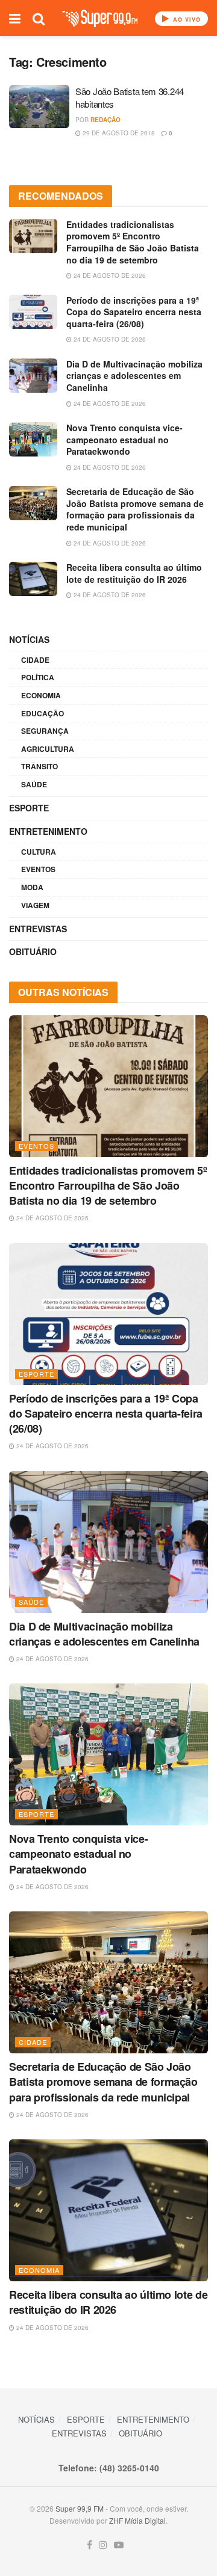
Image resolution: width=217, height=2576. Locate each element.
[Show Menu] (15, 18)
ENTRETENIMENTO (48, 831)
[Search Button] (39, 18)
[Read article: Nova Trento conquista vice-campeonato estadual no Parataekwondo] (33, 439)
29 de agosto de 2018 (118, 133)
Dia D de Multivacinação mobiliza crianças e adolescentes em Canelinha (134, 376)
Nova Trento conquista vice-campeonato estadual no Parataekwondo (124, 439)
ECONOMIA (41, 695)
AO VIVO (186, 20)
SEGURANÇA (45, 731)
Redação (105, 120)
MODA (32, 887)
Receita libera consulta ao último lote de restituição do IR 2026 (134, 573)
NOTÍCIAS (29, 639)
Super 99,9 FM (80, 2508)
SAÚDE (34, 784)
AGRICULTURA (48, 749)
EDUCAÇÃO (42, 713)
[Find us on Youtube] (119, 2545)
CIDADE (35, 660)
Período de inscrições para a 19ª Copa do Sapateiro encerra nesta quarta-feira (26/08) (134, 312)
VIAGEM (35, 905)
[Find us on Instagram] (103, 2545)
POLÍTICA (38, 677)
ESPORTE (29, 808)
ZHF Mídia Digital (137, 2520)
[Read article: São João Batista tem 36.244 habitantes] (39, 106)
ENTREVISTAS (38, 929)
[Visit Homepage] (100, 18)
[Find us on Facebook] (90, 2545)
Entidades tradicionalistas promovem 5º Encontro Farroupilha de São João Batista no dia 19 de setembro (133, 242)
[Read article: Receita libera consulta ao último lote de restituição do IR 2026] (33, 579)
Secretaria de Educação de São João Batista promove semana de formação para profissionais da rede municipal (135, 509)
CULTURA (39, 852)
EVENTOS (38, 869)
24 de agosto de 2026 (109, 275)
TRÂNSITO (39, 766)
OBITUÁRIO (33, 951)
